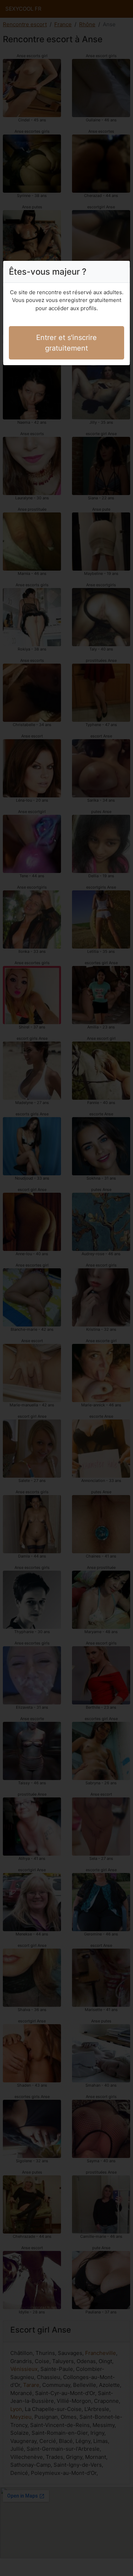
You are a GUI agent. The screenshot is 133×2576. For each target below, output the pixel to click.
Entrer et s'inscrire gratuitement (66, 343)
